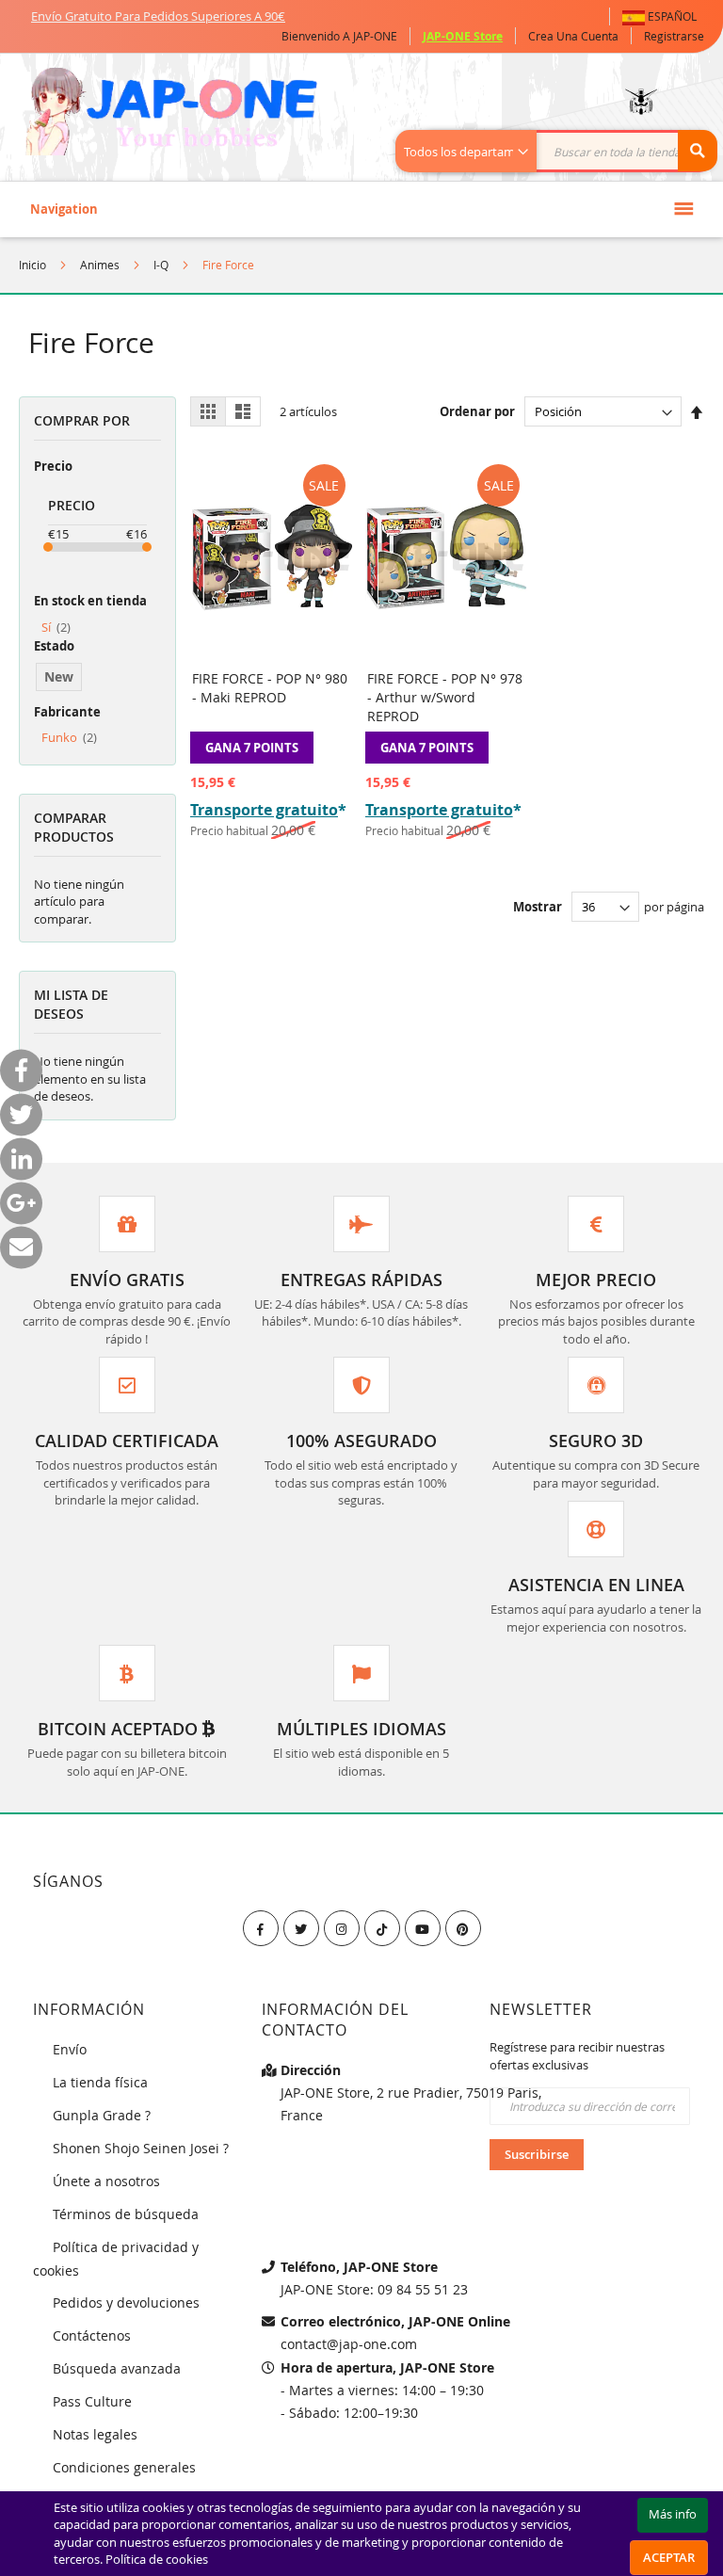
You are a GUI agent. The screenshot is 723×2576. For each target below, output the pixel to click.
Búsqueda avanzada (117, 2368)
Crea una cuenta (573, 36)
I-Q (161, 265)
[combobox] (566, 151)
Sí (56, 627)
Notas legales (95, 2434)
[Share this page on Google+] (21, 1204)
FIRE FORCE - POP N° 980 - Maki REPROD (270, 688)
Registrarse (674, 36)
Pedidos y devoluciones (126, 2302)
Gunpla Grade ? (102, 2115)
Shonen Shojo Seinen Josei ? (141, 2148)
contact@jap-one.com (349, 2344)
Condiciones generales (124, 2467)
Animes (100, 265)
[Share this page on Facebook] (21, 1071)
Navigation (64, 209)
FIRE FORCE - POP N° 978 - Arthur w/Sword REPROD (445, 697)
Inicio (32, 265)
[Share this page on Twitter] (21, 1115)
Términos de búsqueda (126, 2214)
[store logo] (171, 114)
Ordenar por (477, 411)
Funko (69, 737)
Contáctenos (92, 2335)
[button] (663, 16)
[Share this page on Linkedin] (21, 1159)
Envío (70, 2049)
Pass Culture (92, 2401)
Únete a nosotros (106, 2181)
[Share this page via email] (21, 1248)
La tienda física (100, 2082)
